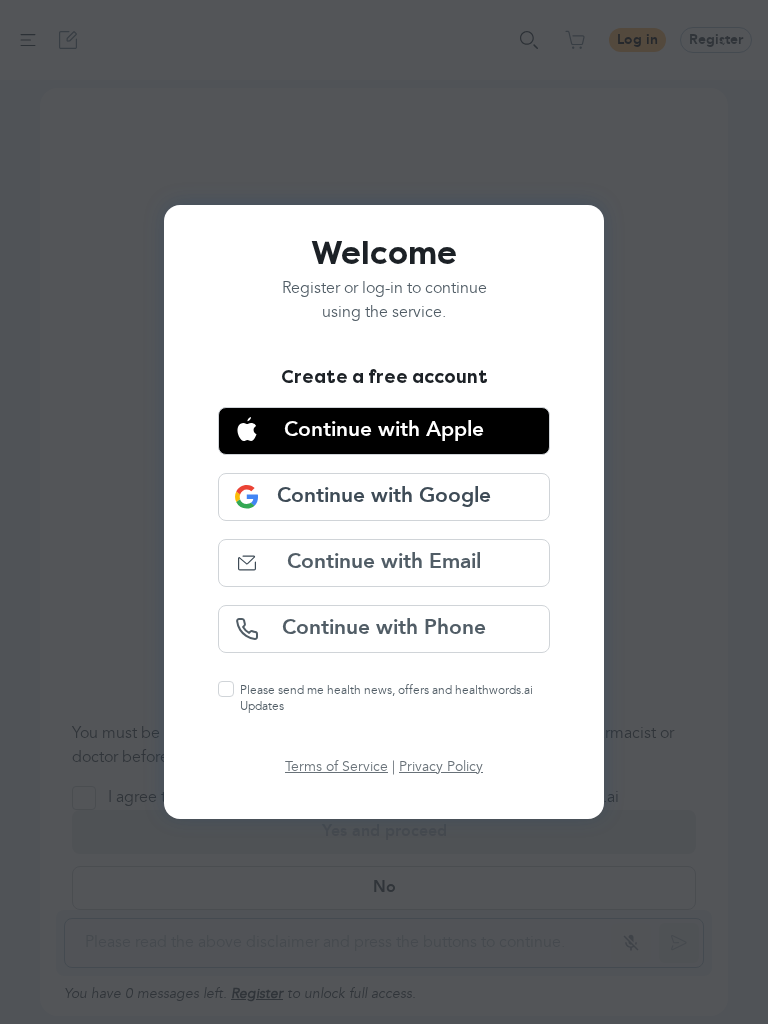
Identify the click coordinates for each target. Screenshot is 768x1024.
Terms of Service (336, 767)
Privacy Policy (441, 767)
